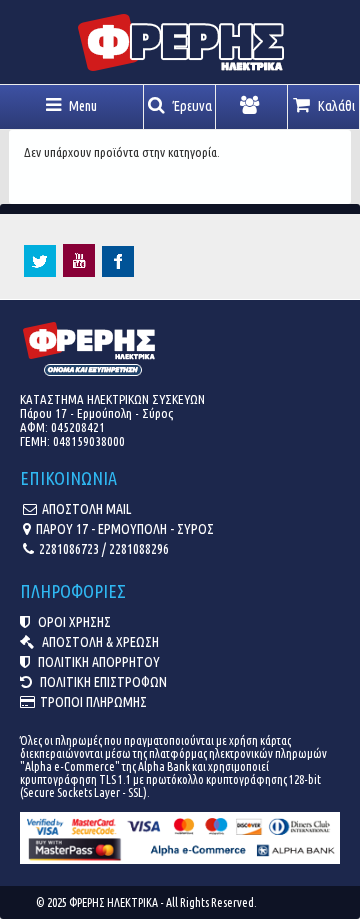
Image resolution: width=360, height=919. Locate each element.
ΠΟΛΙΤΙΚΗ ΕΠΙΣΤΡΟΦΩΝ (102, 682)
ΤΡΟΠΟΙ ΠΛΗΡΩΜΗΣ (93, 702)
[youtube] (79, 272)
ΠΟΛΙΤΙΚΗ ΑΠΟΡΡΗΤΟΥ (97, 662)
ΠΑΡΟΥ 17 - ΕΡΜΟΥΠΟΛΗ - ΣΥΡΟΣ (125, 529)
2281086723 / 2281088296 (104, 549)
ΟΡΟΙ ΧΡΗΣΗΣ (73, 622)
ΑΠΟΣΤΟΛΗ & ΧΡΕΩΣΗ (99, 642)
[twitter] (40, 272)
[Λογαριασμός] (252, 107)
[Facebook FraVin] (118, 272)
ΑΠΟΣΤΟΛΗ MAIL (86, 509)
